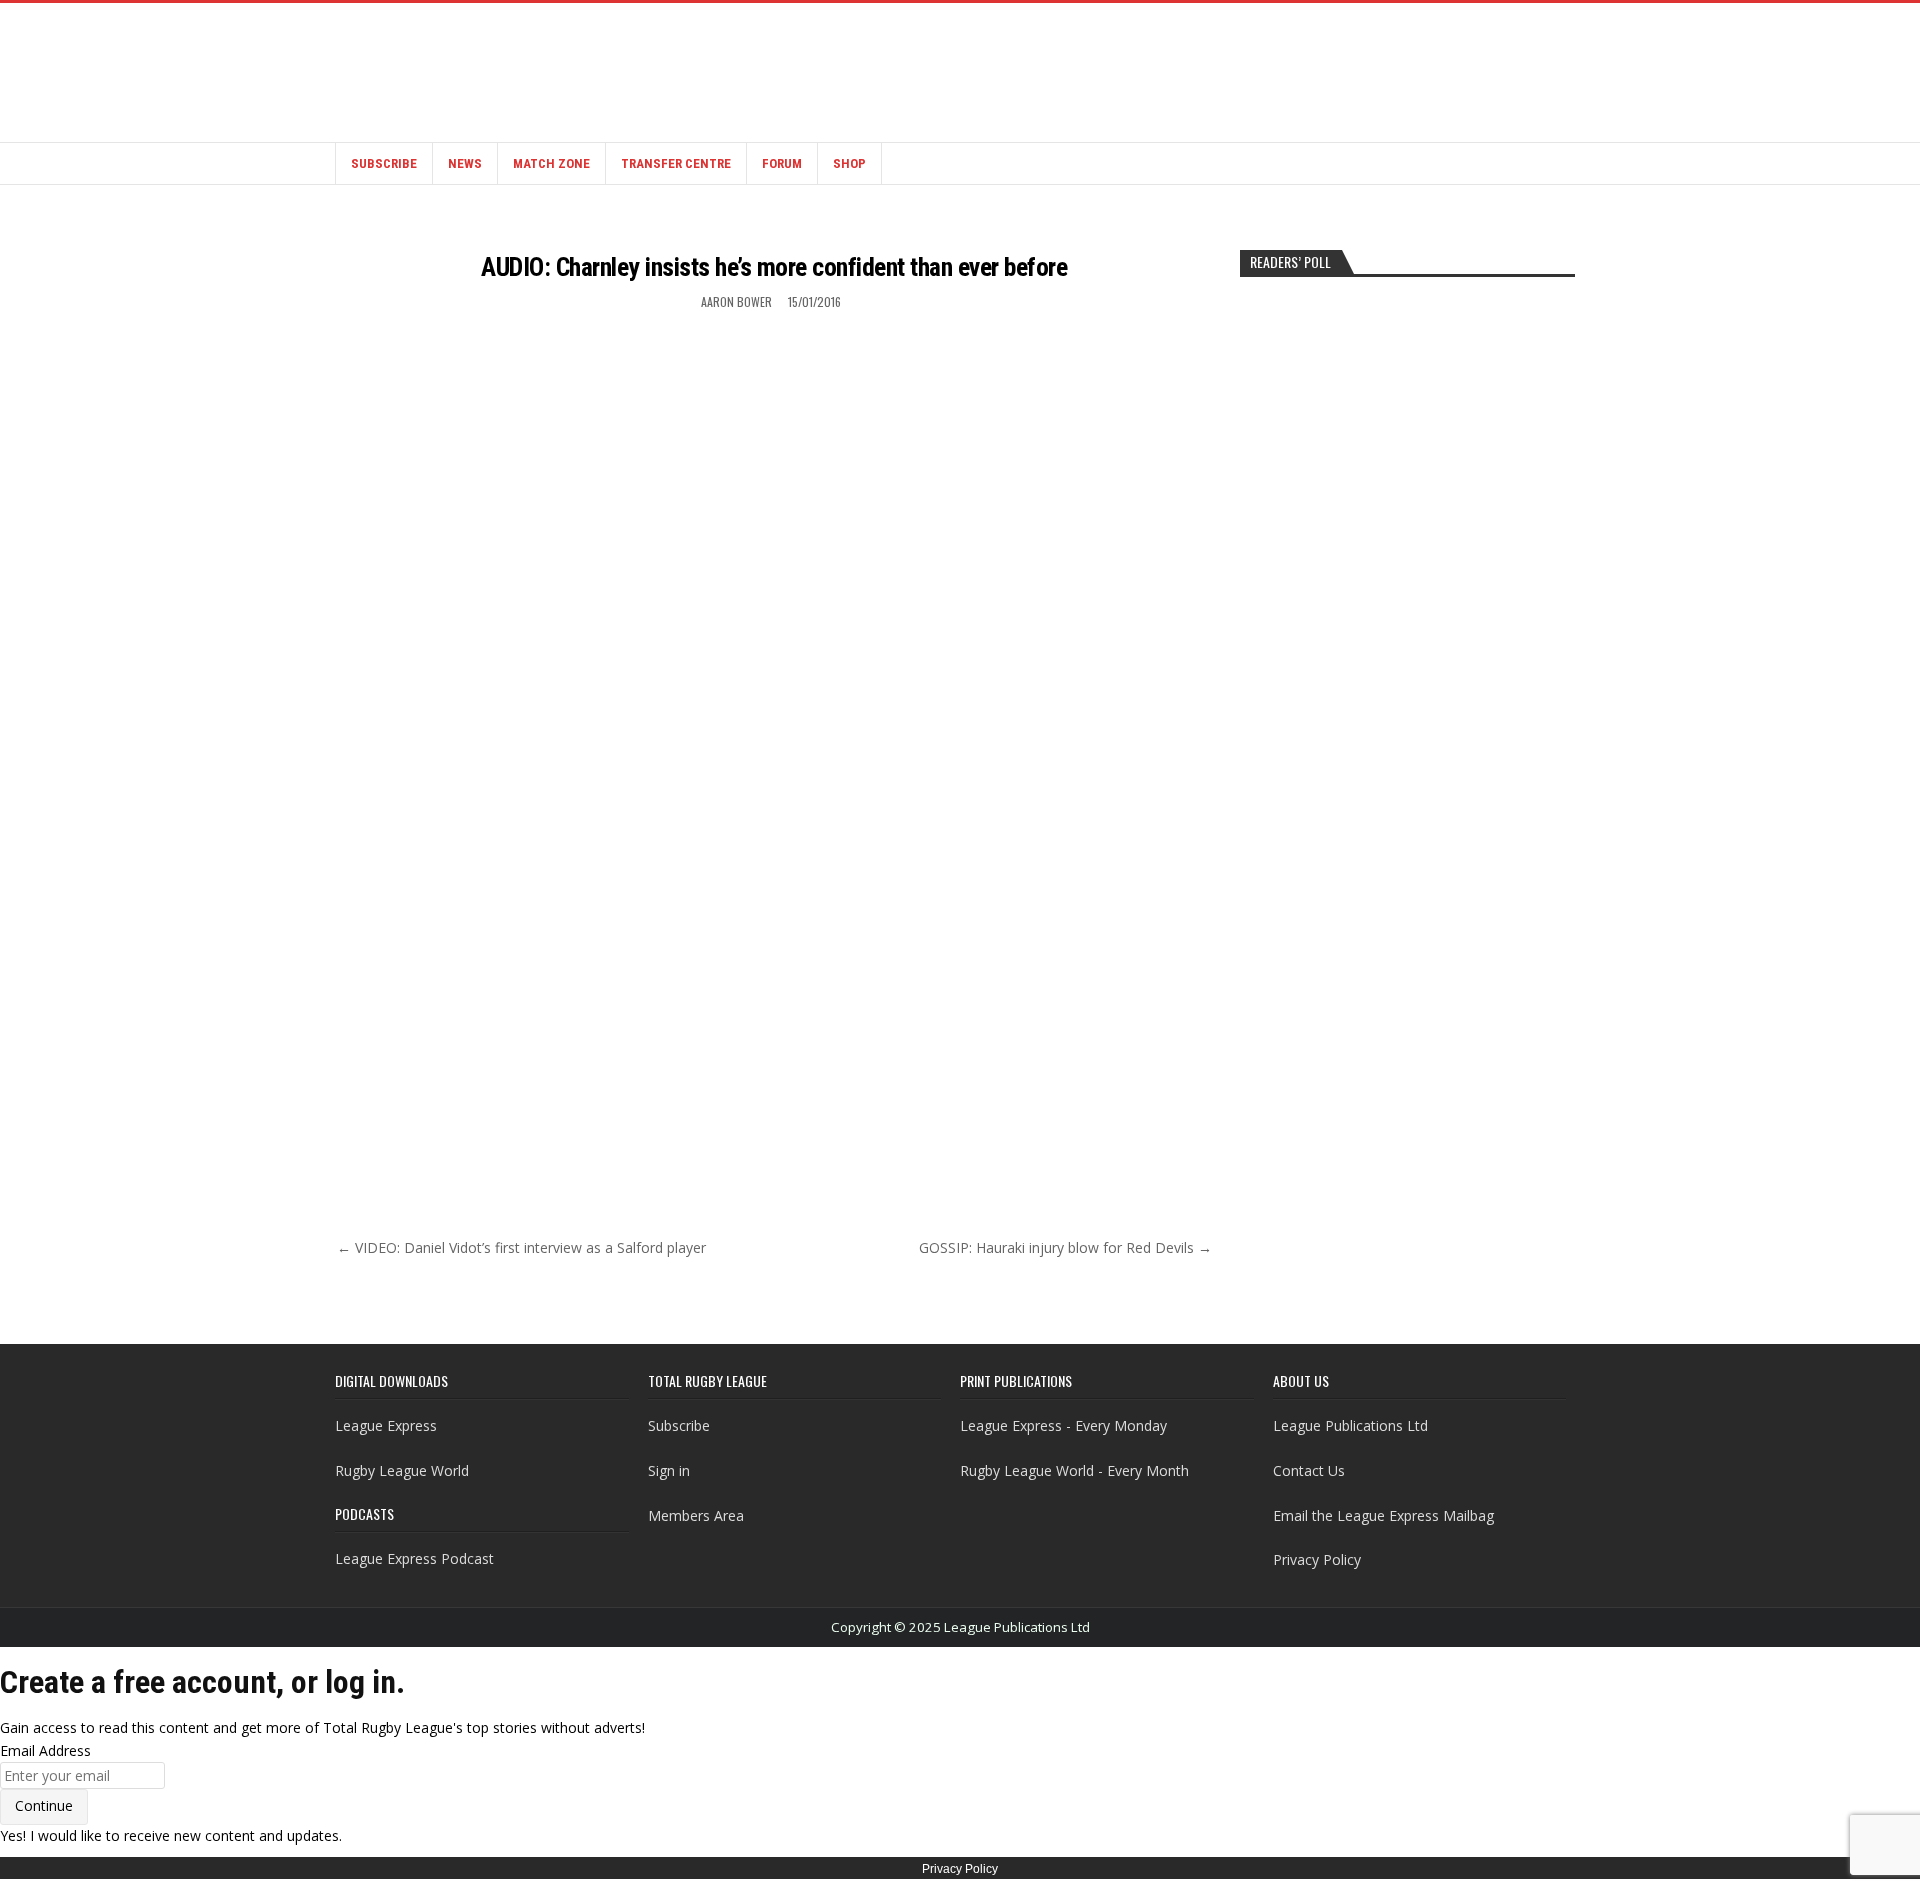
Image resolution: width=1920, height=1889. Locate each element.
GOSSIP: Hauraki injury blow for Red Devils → (1065, 1247)
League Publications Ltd (1350, 1425)
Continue (44, 1805)
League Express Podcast (414, 1558)
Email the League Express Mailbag (1383, 1515)
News (465, 163)
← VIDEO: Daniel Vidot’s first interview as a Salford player (521, 1247)
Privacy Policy (1317, 1559)
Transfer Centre (676, 163)
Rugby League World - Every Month (1074, 1470)
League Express (386, 1425)
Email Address (45, 1750)
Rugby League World (402, 1470)
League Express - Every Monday (1063, 1425)
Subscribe (384, 163)
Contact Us (1309, 1470)
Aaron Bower (736, 301)
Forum (782, 163)
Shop (849, 163)
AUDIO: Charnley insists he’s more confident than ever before (774, 267)
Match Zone (551, 163)
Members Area (696, 1515)
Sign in (669, 1470)
